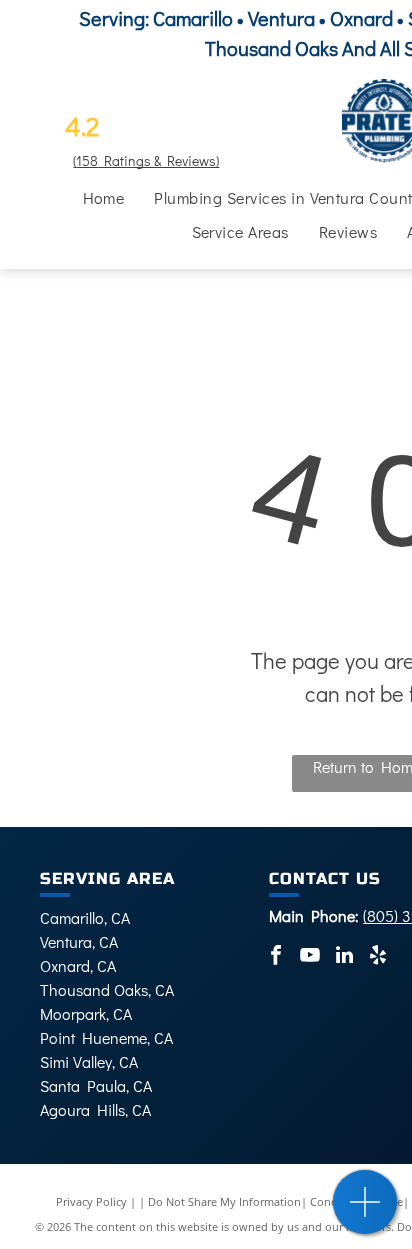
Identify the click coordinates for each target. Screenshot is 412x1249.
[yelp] (378, 957)
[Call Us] (365, 1212)
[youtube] (310, 957)
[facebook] (276, 957)
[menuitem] (104, 198)
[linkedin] (344, 957)
